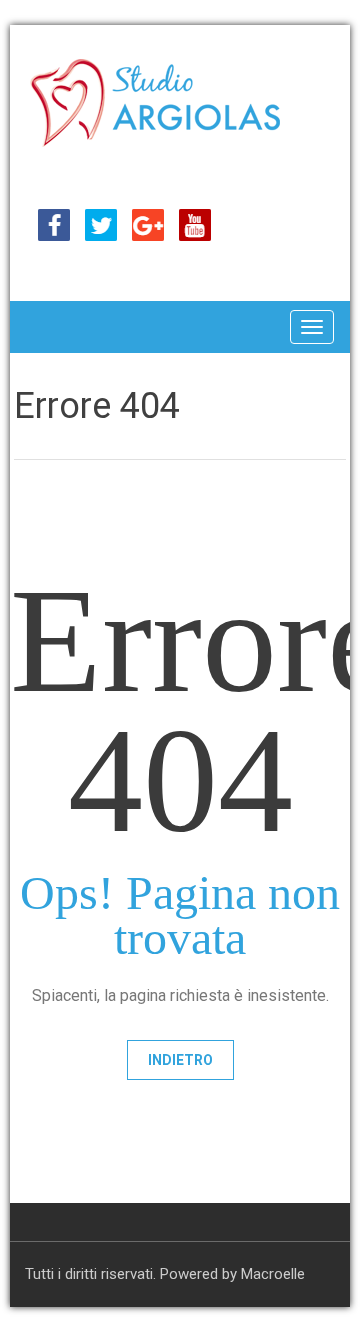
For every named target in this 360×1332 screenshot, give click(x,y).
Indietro (180, 1060)
